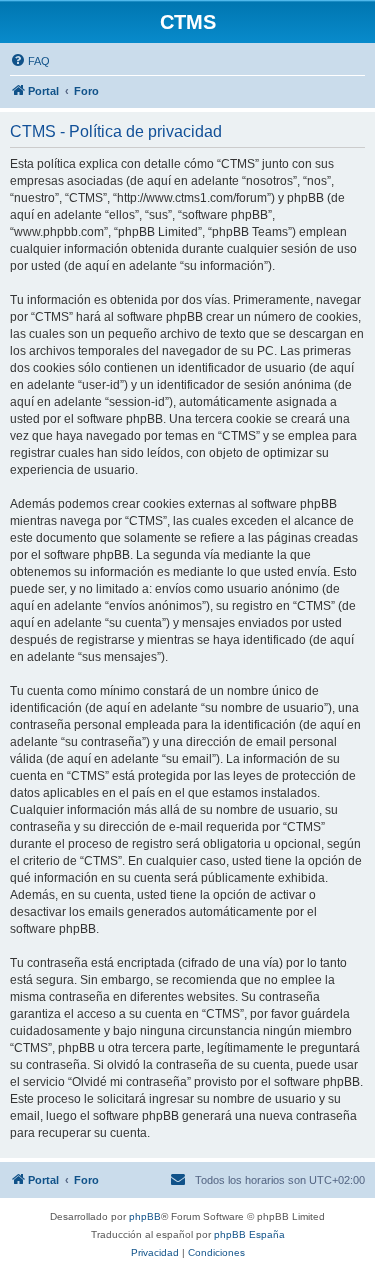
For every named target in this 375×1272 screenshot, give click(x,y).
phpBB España (249, 1234)
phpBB (145, 1216)
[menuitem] (30, 61)
